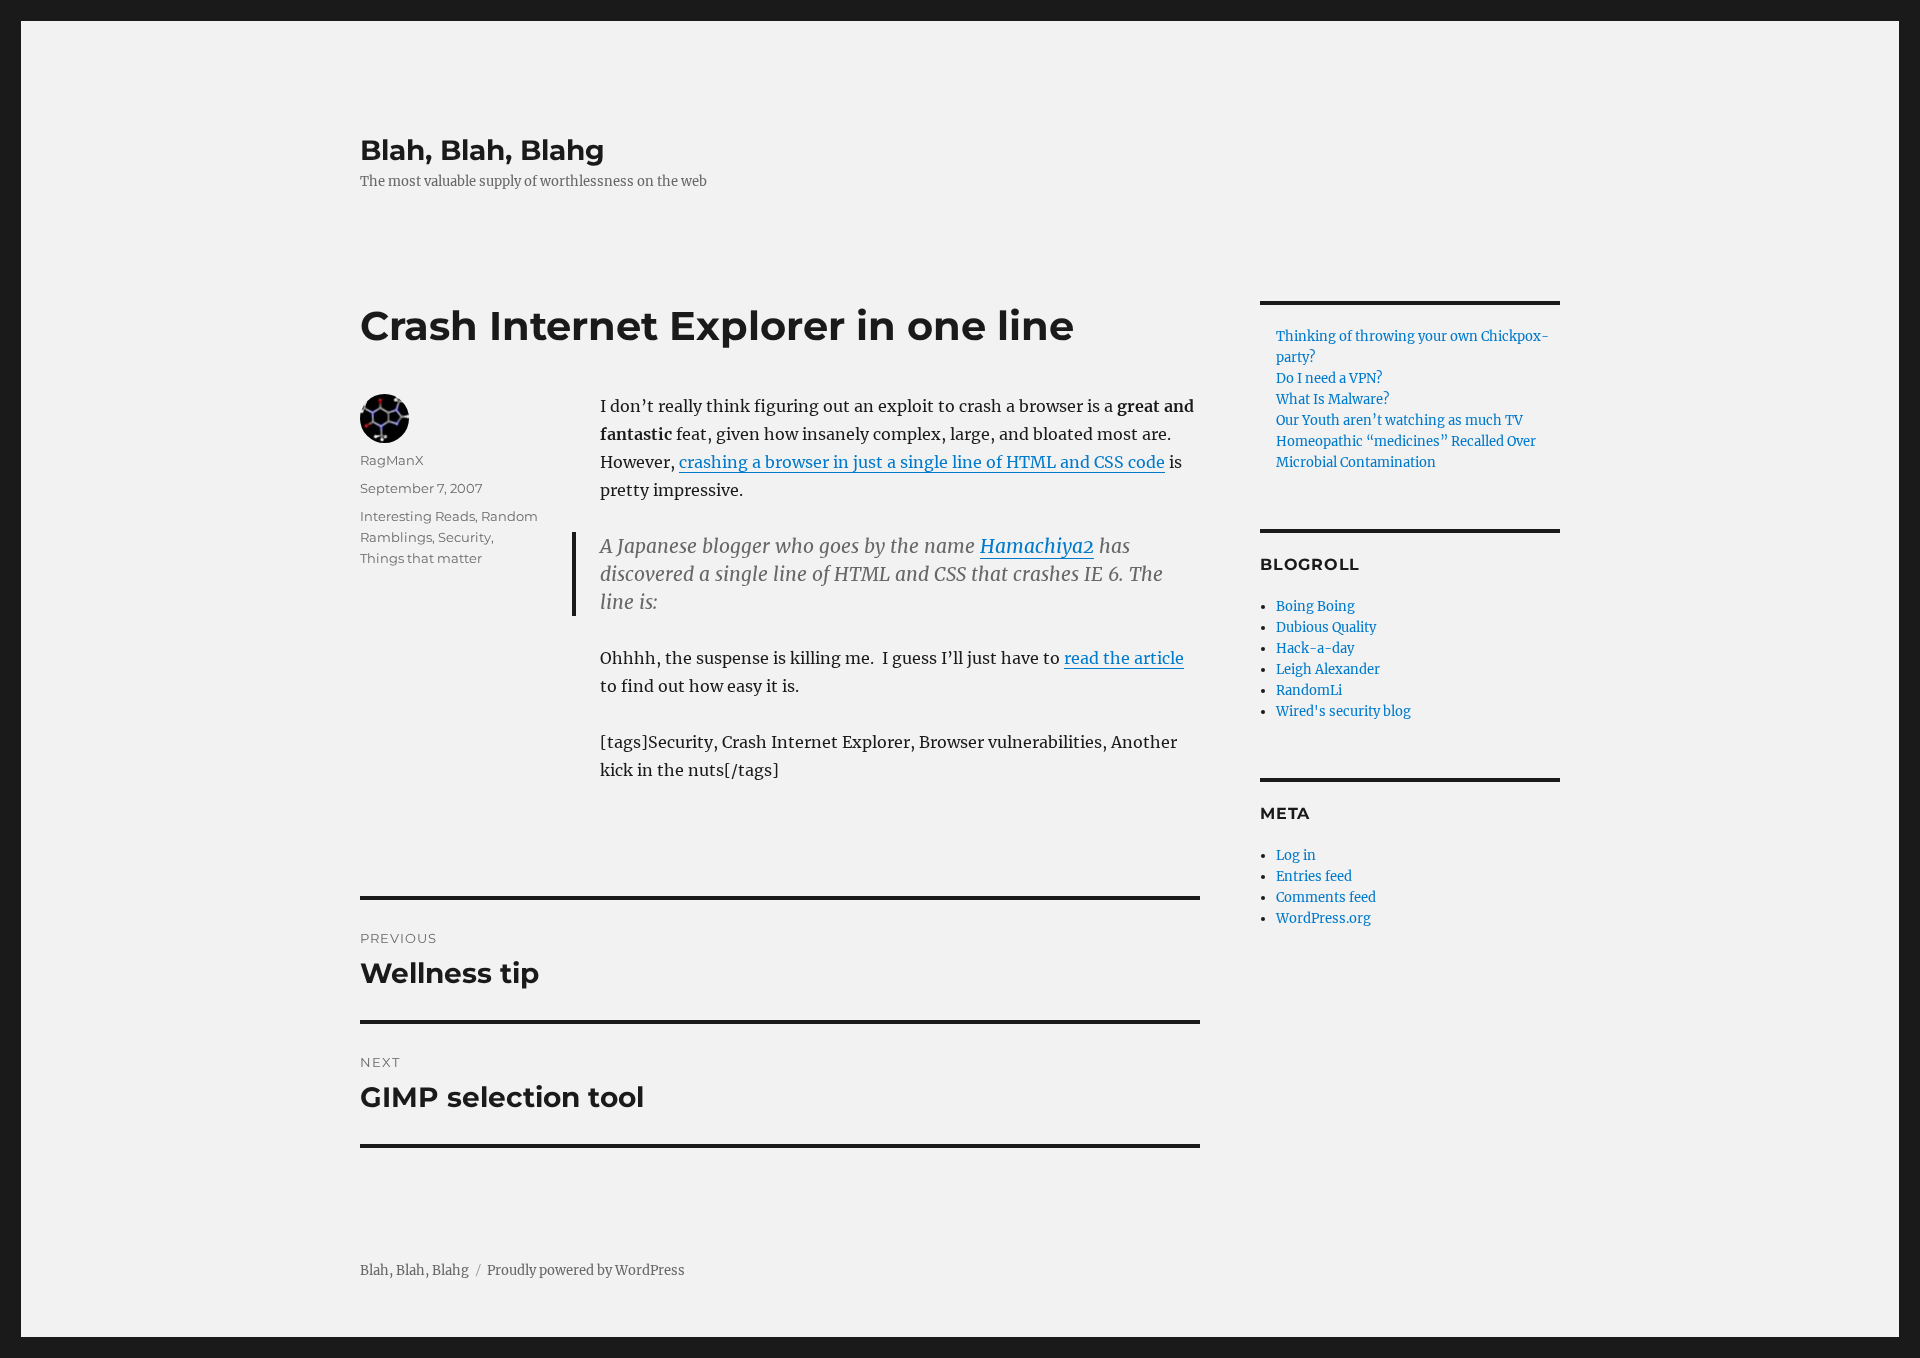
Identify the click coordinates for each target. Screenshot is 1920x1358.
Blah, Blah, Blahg (482, 150)
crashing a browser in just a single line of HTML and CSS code (922, 462)
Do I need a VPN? (1329, 378)
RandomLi (1309, 690)
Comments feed (1326, 897)
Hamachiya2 (1037, 546)
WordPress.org (1323, 918)
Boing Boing (1315, 606)
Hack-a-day (1315, 648)
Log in (1296, 855)
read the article (1124, 658)
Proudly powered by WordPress (586, 1270)
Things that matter (421, 558)
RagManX (392, 460)
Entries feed (1314, 876)
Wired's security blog (1343, 711)
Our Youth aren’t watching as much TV (1399, 420)
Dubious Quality (1326, 627)
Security (464, 537)
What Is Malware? (1332, 399)
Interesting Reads (417, 516)
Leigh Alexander (1328, 669)
